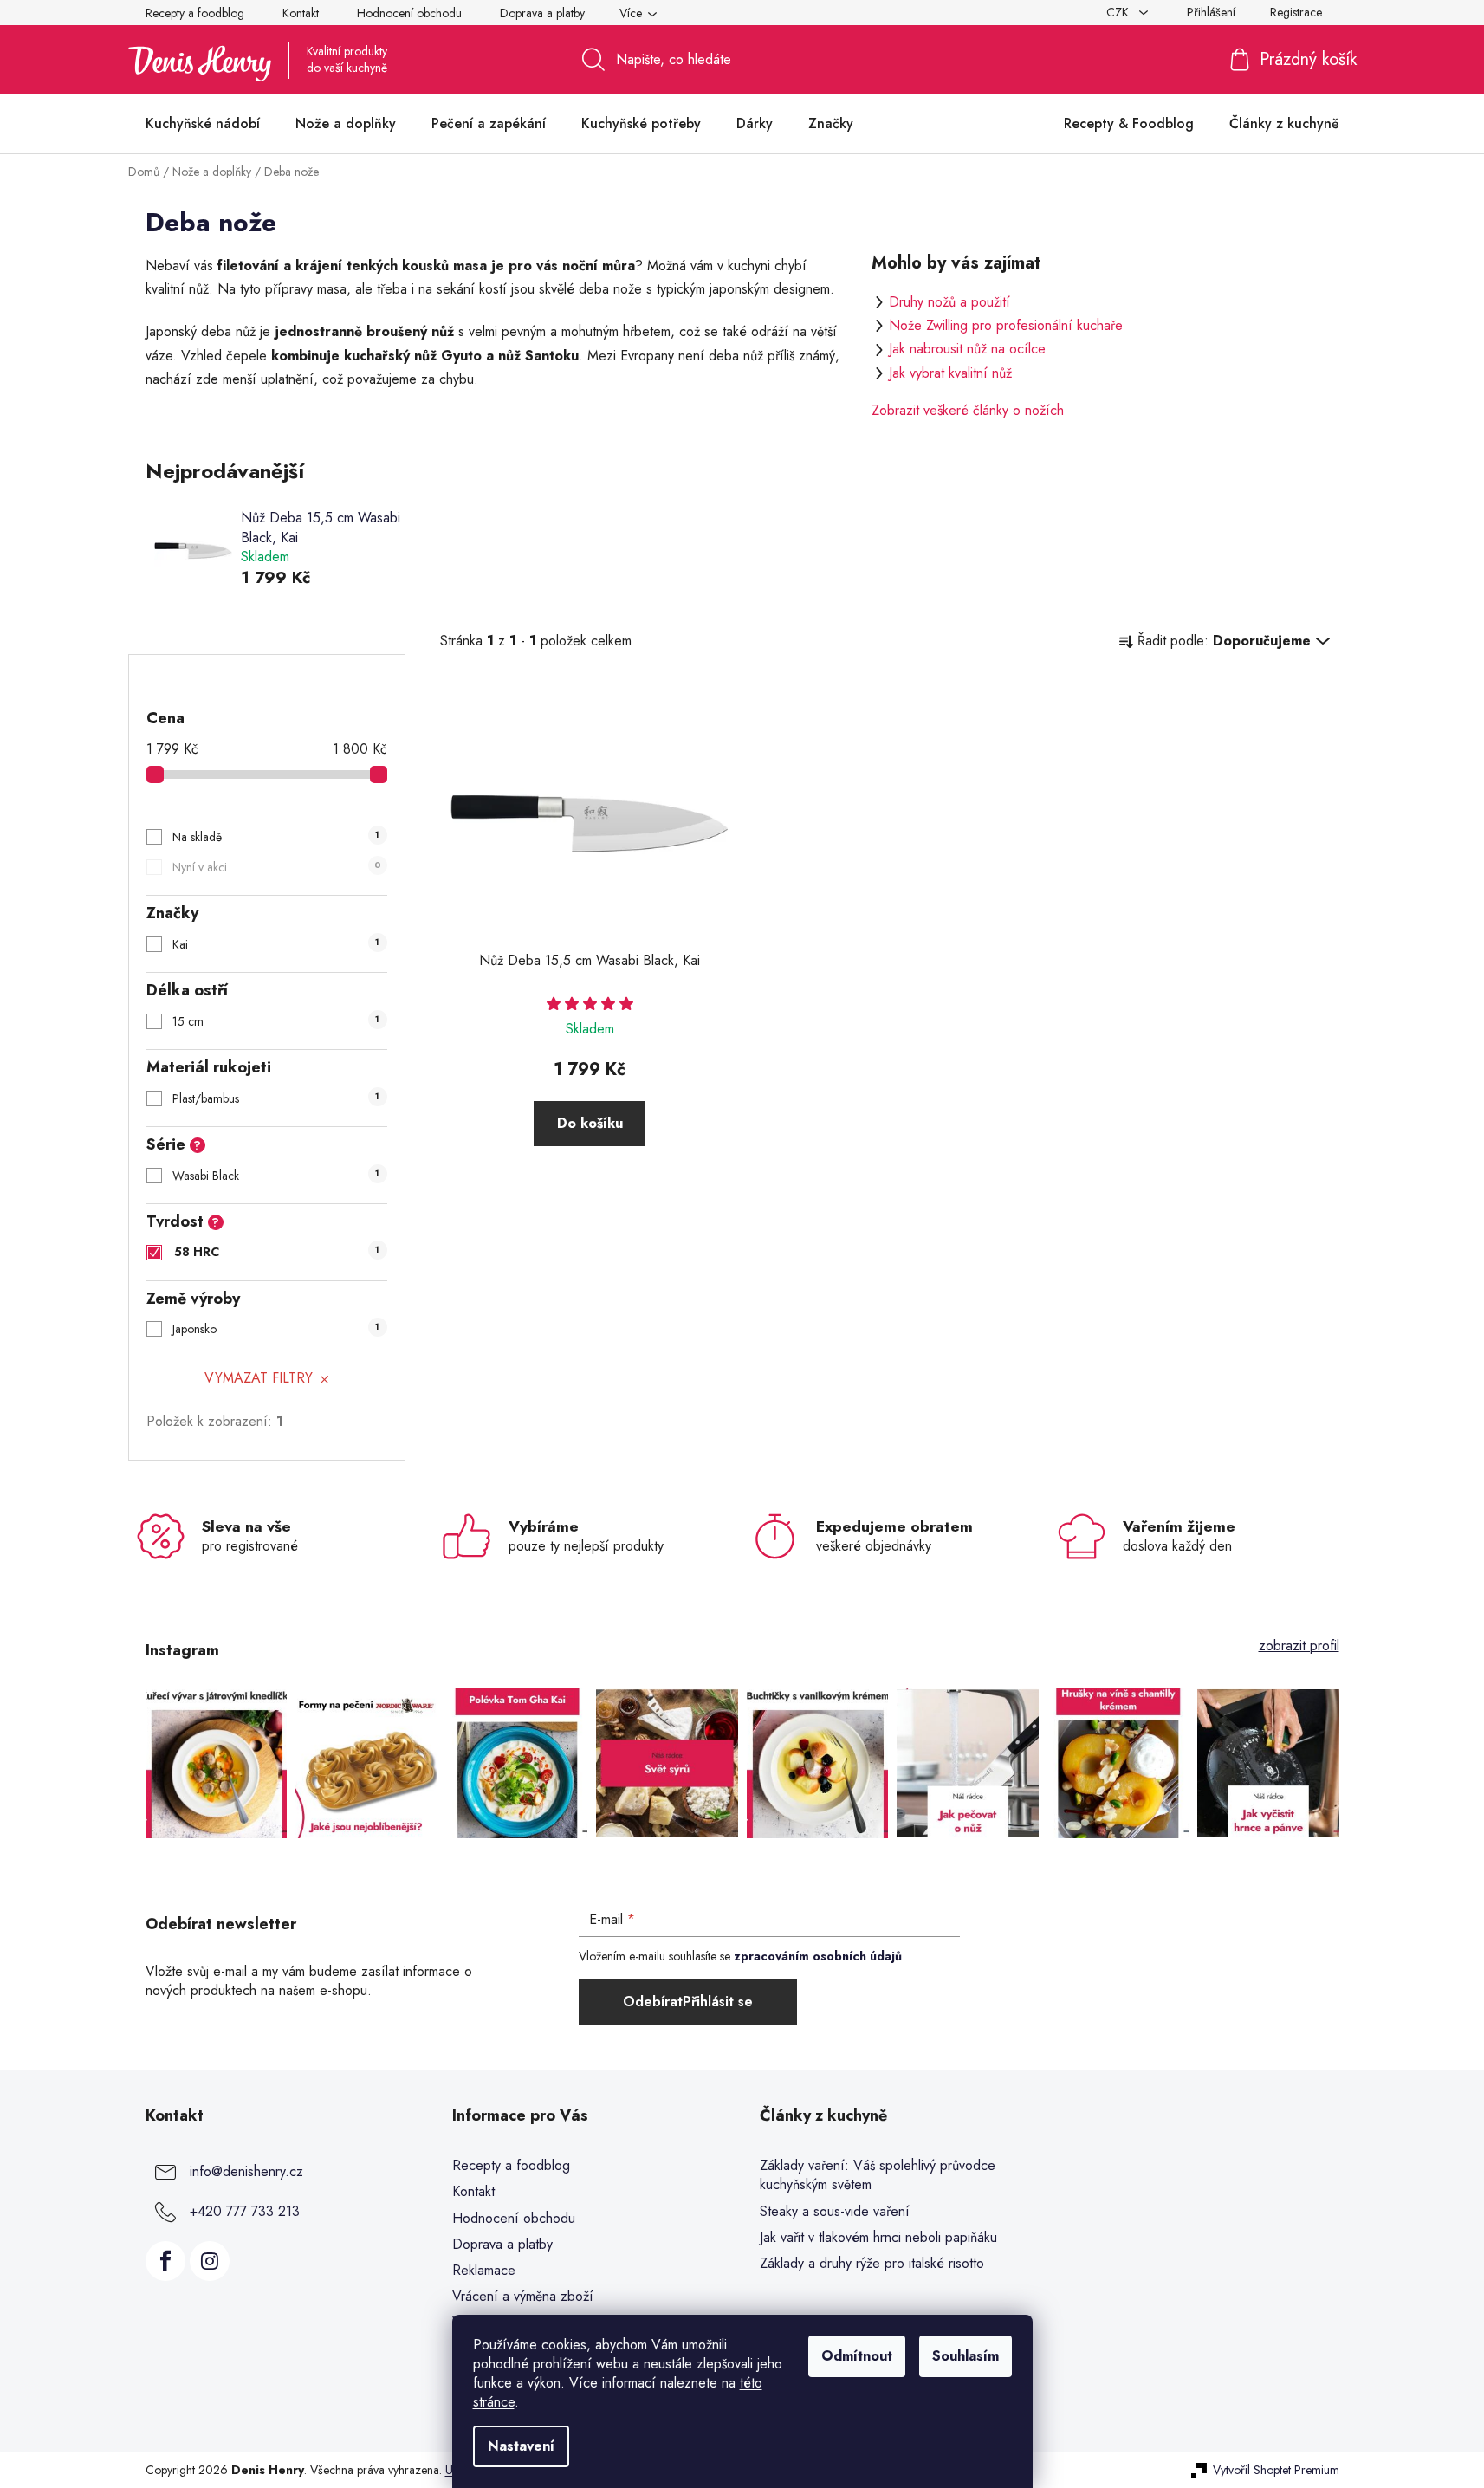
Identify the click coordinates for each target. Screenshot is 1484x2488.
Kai (276, 944)
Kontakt (301, 13)
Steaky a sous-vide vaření (835, 2212)
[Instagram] (210, 2261)
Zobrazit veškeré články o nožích (968, 410)
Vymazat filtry (259, 1378)
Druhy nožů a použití (949, 302)
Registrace (1296, 12)
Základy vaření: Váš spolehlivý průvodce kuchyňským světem (878, 2175)
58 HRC (277, 1252)
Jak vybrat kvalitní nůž (950, 373)
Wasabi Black (276, 1176)
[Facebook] (165, 2261)
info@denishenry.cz (246, 2171)
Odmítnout (857, 2356)
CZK (1119, 12)
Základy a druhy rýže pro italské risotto (872, 2264)
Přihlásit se (718, 2002)
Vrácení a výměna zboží (523, 2296)
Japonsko (276, 1329)
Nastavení (521, 2446)
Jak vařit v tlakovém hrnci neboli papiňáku (878, 2238)
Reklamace (484, 2270)
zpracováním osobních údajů (818, 1956)
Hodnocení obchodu (409, 13)
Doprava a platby (542, 13)
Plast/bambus (276, 1098)
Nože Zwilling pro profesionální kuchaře (1006, 325)
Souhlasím (966, 2356)
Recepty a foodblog (195, 13)
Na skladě (276, 837)
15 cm (276, 1021)
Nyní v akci (276, 867)
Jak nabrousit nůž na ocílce (967, 349)
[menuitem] (203, 124)
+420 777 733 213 (245, 2211)
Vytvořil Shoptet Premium (1276, 2470)
